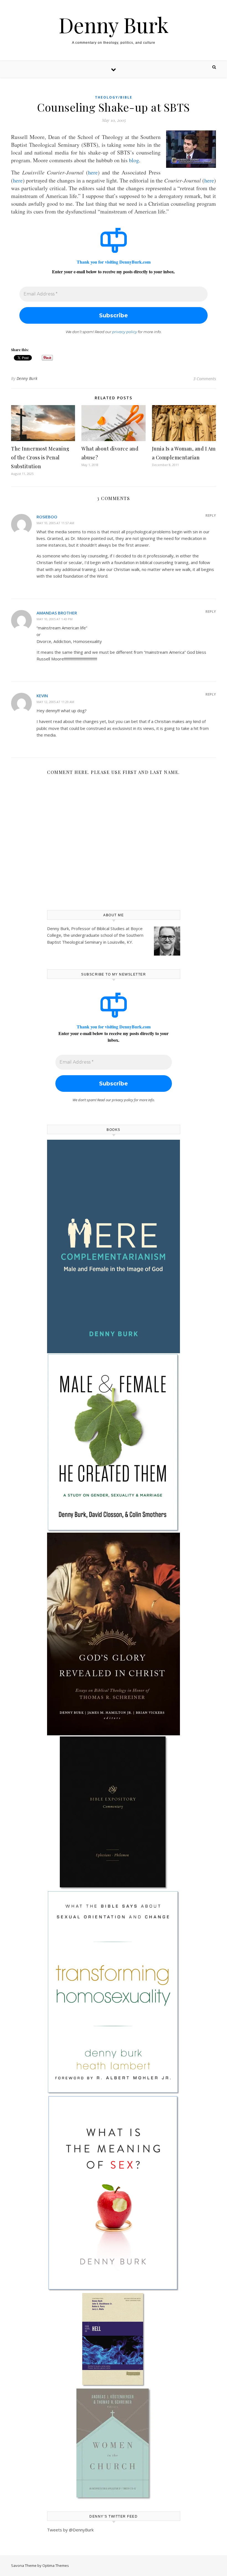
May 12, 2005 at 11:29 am (55, 702)
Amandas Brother (57, 613)
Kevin (42, 696)
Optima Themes (56, 2565)
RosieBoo (47, 517)
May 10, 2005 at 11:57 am (55, 523)
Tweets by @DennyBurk (70, 2530)
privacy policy (125, 332)
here (93, 172)
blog (134, 160)
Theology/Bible (114, 97)
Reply (211, 515)
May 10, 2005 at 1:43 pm (55, 619)
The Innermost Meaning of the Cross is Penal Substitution (40, 457)
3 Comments (205, 379)
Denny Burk (114, 25)
